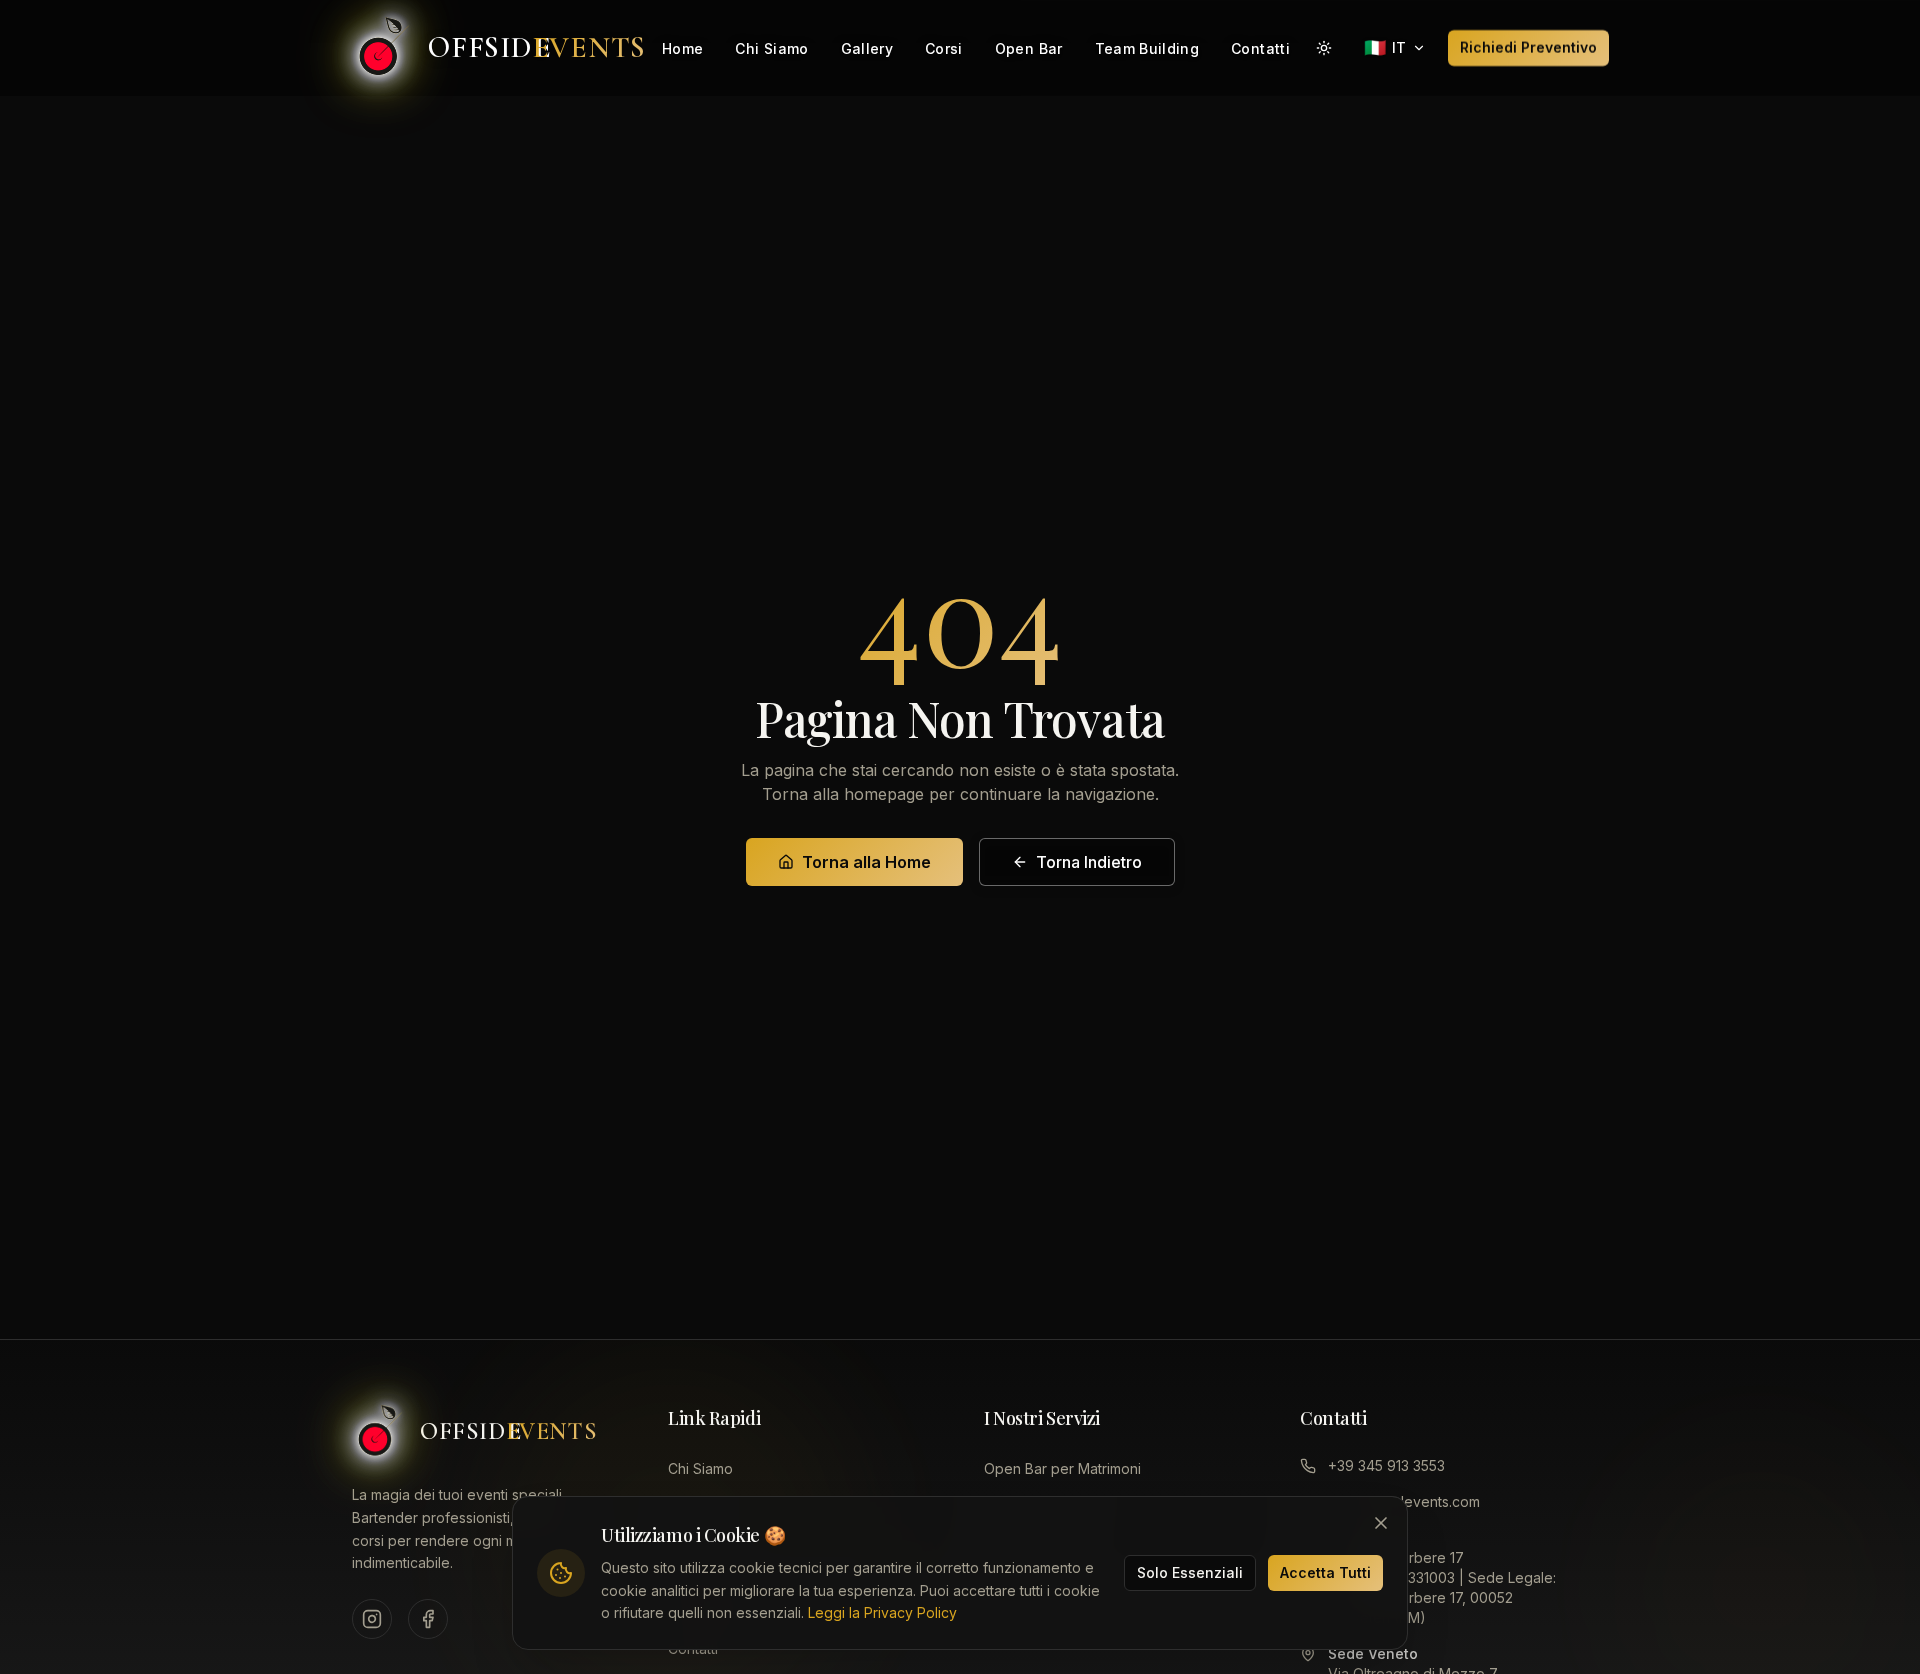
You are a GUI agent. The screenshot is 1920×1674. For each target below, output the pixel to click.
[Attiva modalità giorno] (1324, 48)
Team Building (1147, 48)
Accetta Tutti (1325, 1572)
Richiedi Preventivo (1528, 47)
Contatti (1260, 48)
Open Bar (1029, 48)
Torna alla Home (866, 862)
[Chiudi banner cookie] (1381, 1523)
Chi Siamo (771, 48)
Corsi (944, 48)
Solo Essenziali (1190, 1572)
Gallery (867, 48)
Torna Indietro (1089, 862)
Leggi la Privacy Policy (882, 1612)
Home (682, 48)
